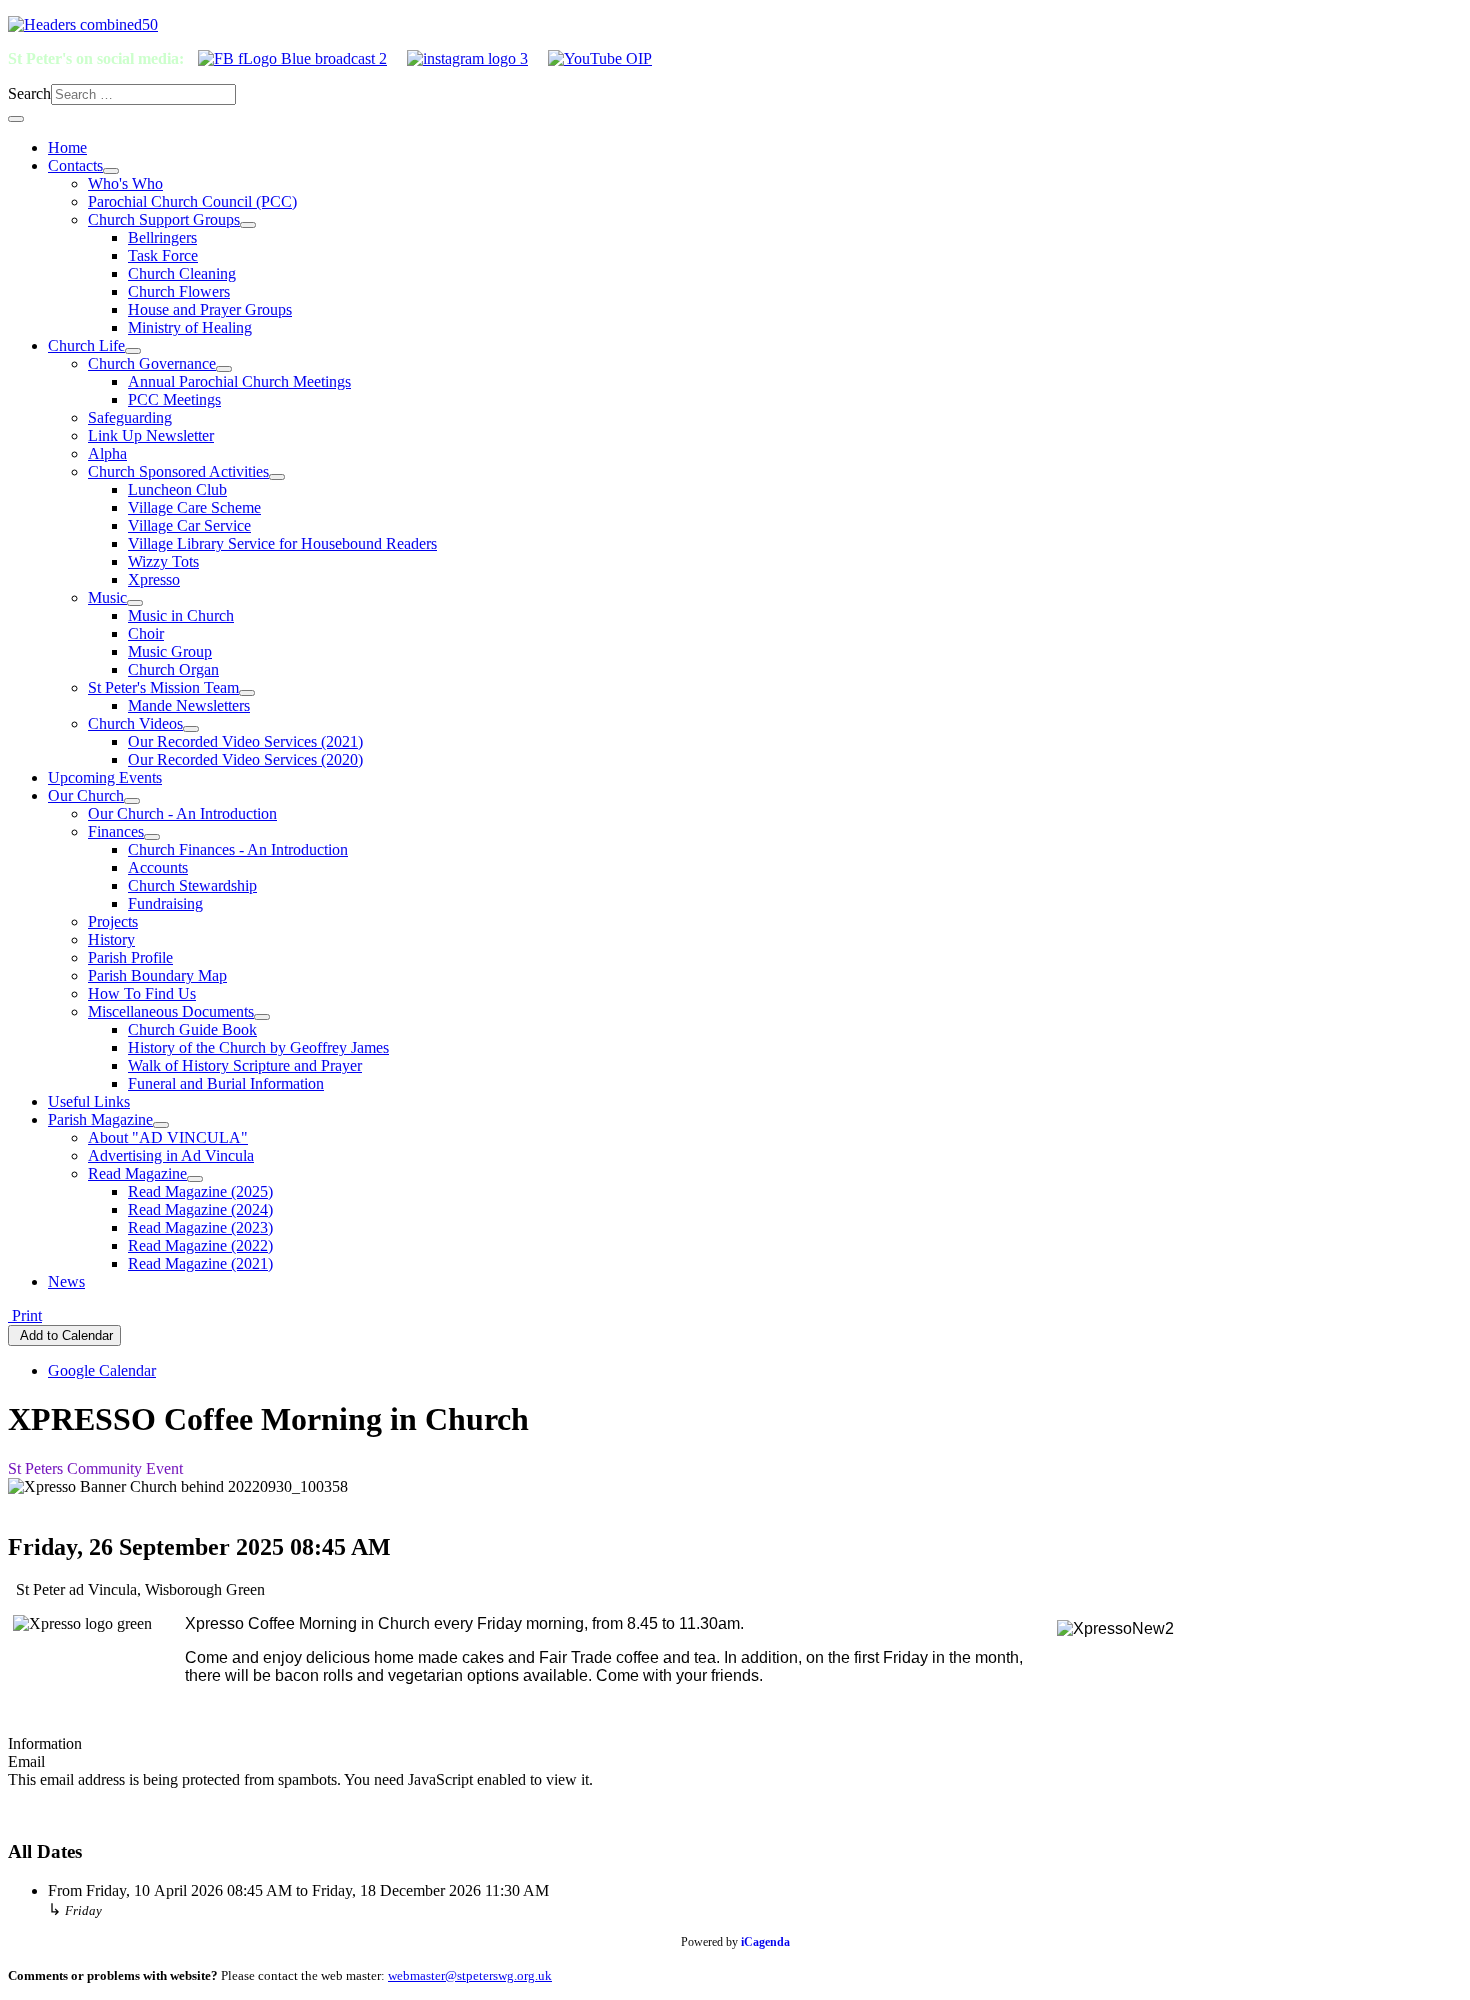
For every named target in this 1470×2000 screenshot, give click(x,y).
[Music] (135, 603)
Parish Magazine (100, 1119)
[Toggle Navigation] (16, 119)
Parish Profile (130, 957)
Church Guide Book (192, 1029)
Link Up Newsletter (151, 435)
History (111, 939)
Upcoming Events (105, 777)
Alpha (107, 453)
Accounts (158, 867)
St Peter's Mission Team (163, 687)
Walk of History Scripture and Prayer (245, 1065)
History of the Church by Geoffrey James (258, 1047)
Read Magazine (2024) (200, 1209)
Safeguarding (130, 417)
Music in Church (181, 615)
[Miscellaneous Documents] (262, 1017)
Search (29, 93)
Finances (116, 831)
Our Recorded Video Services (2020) (245, 759)
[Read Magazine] (195, 1179)
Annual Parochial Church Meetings (239, 381)
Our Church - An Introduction (182, 813)
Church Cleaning (182, 273)
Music (107, 597)
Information (45, 1743)
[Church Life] (133, 351)
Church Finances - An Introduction (238, 849)
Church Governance (152, 363)
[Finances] (152, 837)
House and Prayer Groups (210, 309)
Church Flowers (179, 291)
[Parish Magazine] (161, 1125)
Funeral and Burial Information (226, 1083)
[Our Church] (132, 801)
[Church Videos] (191, 729)
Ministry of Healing (190, 327)
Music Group (170, 651)
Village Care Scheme (194, 507)
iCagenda (765, 1942)
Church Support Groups (164, 219)
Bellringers (162, 237)
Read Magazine (137, 1173)
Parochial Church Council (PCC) (192, 201)
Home (67, 147)
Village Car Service (189, 525)
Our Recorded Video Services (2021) (245, 741)
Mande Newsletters (189, 705)
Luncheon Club (177, 489)
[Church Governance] (224, 369)
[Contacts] (111, 171)
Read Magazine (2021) (200, 1263)
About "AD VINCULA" (168, 1137)
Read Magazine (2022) (200, 1245)
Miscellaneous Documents (171, 1011)
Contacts (75, 165)
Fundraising (165, 903)
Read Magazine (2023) (200, 1227)
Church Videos (135, 723)
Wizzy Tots (163, 561)
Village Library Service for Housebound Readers (282, 543)
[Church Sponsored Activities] (277, 477)
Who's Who (125, 183)
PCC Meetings (174, 399)
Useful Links (89, 1101)
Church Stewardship (192, 885)
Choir (146, 633)
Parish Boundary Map (157, 975)
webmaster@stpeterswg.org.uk (470, 1975)
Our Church (86, 795)
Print (25, 1315)
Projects (113, 921)
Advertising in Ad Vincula (171, 1155)
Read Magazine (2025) (200, 1191)
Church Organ (173, 669)
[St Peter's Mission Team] (247, 693)
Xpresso (154, 579)
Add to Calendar (64, 1335)
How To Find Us (142, 993)
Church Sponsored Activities (178, 471)
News (66, 1281)
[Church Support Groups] (248, 225)
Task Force (163, 255)
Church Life (86, 345)
